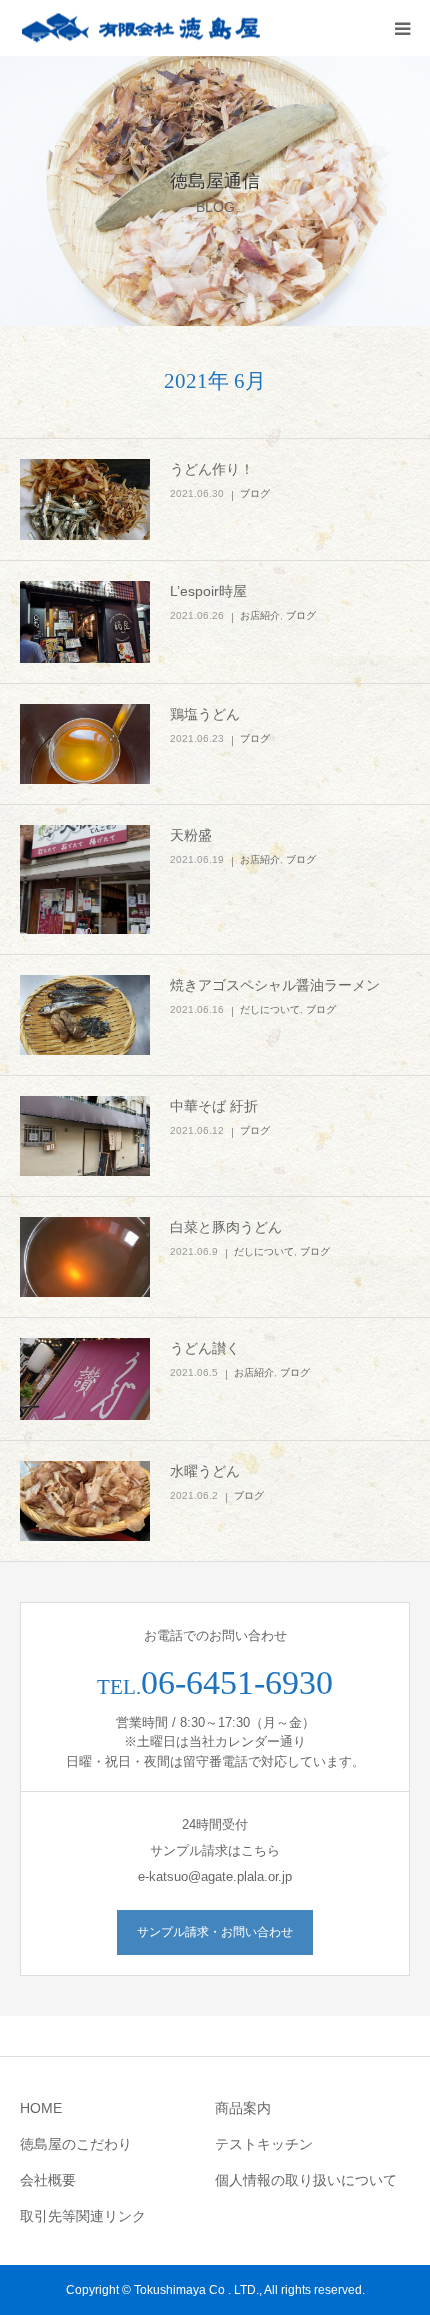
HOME (41, 2108)
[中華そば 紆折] (85, 1136)
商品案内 (243, 2108)
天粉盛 (191, 835)
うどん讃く (205, 1348)
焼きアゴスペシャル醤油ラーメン (275, 985)
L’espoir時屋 (208, 591)
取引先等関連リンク (83, 2216)
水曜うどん (205, 1471)
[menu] (402, 28)
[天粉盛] (85, 879)
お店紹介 (260, 615)
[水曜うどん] (85, 1501)
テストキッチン (264, 2144)
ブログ (255, 493)
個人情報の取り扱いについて (306, 2180)
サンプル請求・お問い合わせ (215, 1932)
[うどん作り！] (85, 500)
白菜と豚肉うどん (226, 1227)
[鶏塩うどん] (85, 744)
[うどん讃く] (85, 1379)
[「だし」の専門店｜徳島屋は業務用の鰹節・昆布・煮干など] (140, 28)
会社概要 (48, 2180)
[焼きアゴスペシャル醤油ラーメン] (85, 1015)
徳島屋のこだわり (76, 2144)
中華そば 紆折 (214, 1106)
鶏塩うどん (205, 714)
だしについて (270, 1009)
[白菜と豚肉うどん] (85, 1257)
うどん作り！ (212, 469)
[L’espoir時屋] (85, 622)
